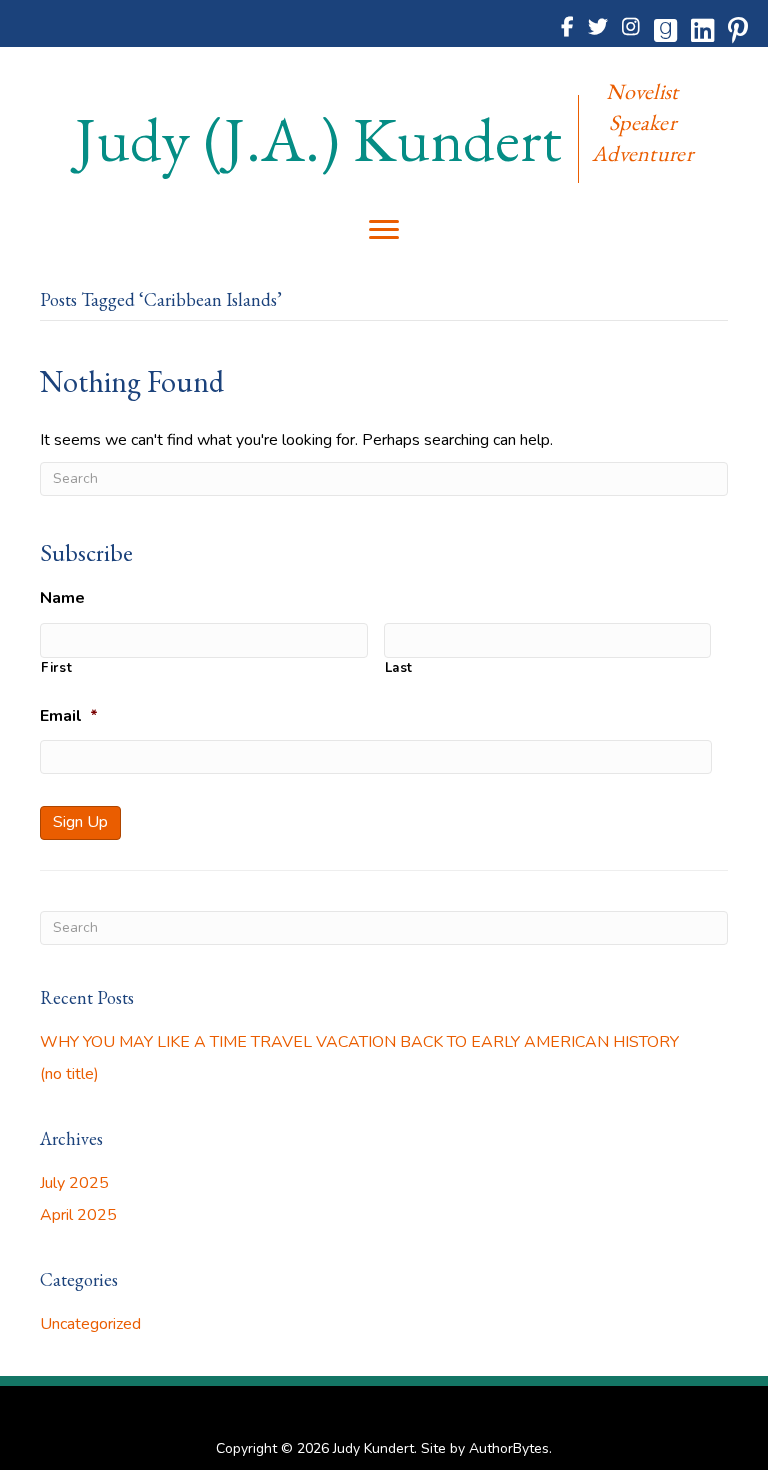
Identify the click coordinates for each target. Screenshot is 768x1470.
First (56, 668)
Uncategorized (90, 1324)
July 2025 (74, 1183)
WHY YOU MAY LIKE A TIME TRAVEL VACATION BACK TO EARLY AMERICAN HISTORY (359, 1042)
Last (399, 668)
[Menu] (384, 230)
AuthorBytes (509, 1448)
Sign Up (80, 822)
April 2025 (78, 1215)
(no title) (69, 1074)
